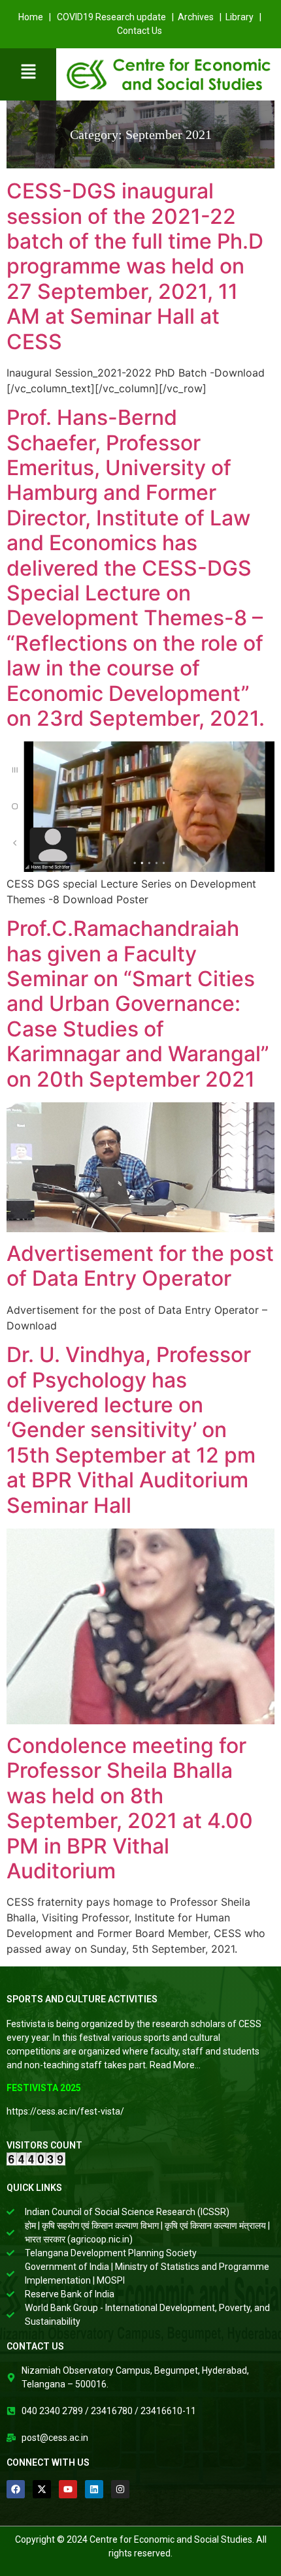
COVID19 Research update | (116, 17)
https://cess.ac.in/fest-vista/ (65, 2111)
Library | (244, 17)
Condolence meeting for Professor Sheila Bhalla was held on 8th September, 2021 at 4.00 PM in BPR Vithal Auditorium (130, 1808)
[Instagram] (120, 2489)
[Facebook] (16, 2489)
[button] (28, 72)
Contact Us (140, 31)
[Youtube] (68, 2489)
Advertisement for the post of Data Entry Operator (140, 1266)
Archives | (202, 17)
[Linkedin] (94, 2489)
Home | (36, 17)
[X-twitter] (42, 2489)
